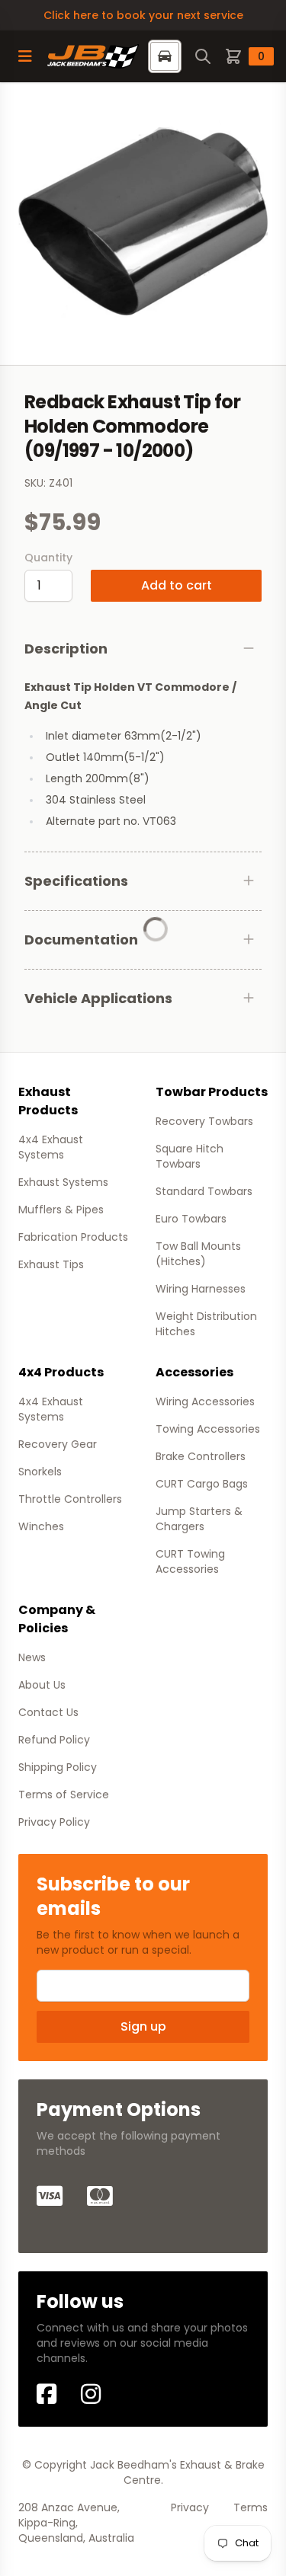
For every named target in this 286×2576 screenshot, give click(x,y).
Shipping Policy (58, 1767)
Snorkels (40, 1472)
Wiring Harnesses (201, 1289)
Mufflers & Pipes (61, 1210)
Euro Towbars (191, 1219)
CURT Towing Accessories (190, 1561)
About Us (42, 1685)
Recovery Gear (58, 1444)
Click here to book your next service (143, 15)
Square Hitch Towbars (190, 1156)
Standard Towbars (204, 1191)
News (32, 1657)
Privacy (190, 2507)
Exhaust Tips (51, 1264)
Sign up (143, 2026)
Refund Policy (54, 1740)
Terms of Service (64, 1795)
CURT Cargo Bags (202, 1484)
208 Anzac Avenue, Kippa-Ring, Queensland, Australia (76, 2523)
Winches (41, 1526)
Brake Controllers (201, 1456)
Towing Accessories (208, 1429)
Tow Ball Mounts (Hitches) (198, 1254)
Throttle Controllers (70, 1499)
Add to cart (177, 585)
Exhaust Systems (63, 1182)
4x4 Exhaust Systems (51, 1147)
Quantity (48, 558)
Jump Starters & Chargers (199, 1519)
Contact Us (48, 1712)
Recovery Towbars (204, 1121)
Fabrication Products (73, 1237)
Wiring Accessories (205, 1401)
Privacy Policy (54, 1822)
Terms (251, 2507)
